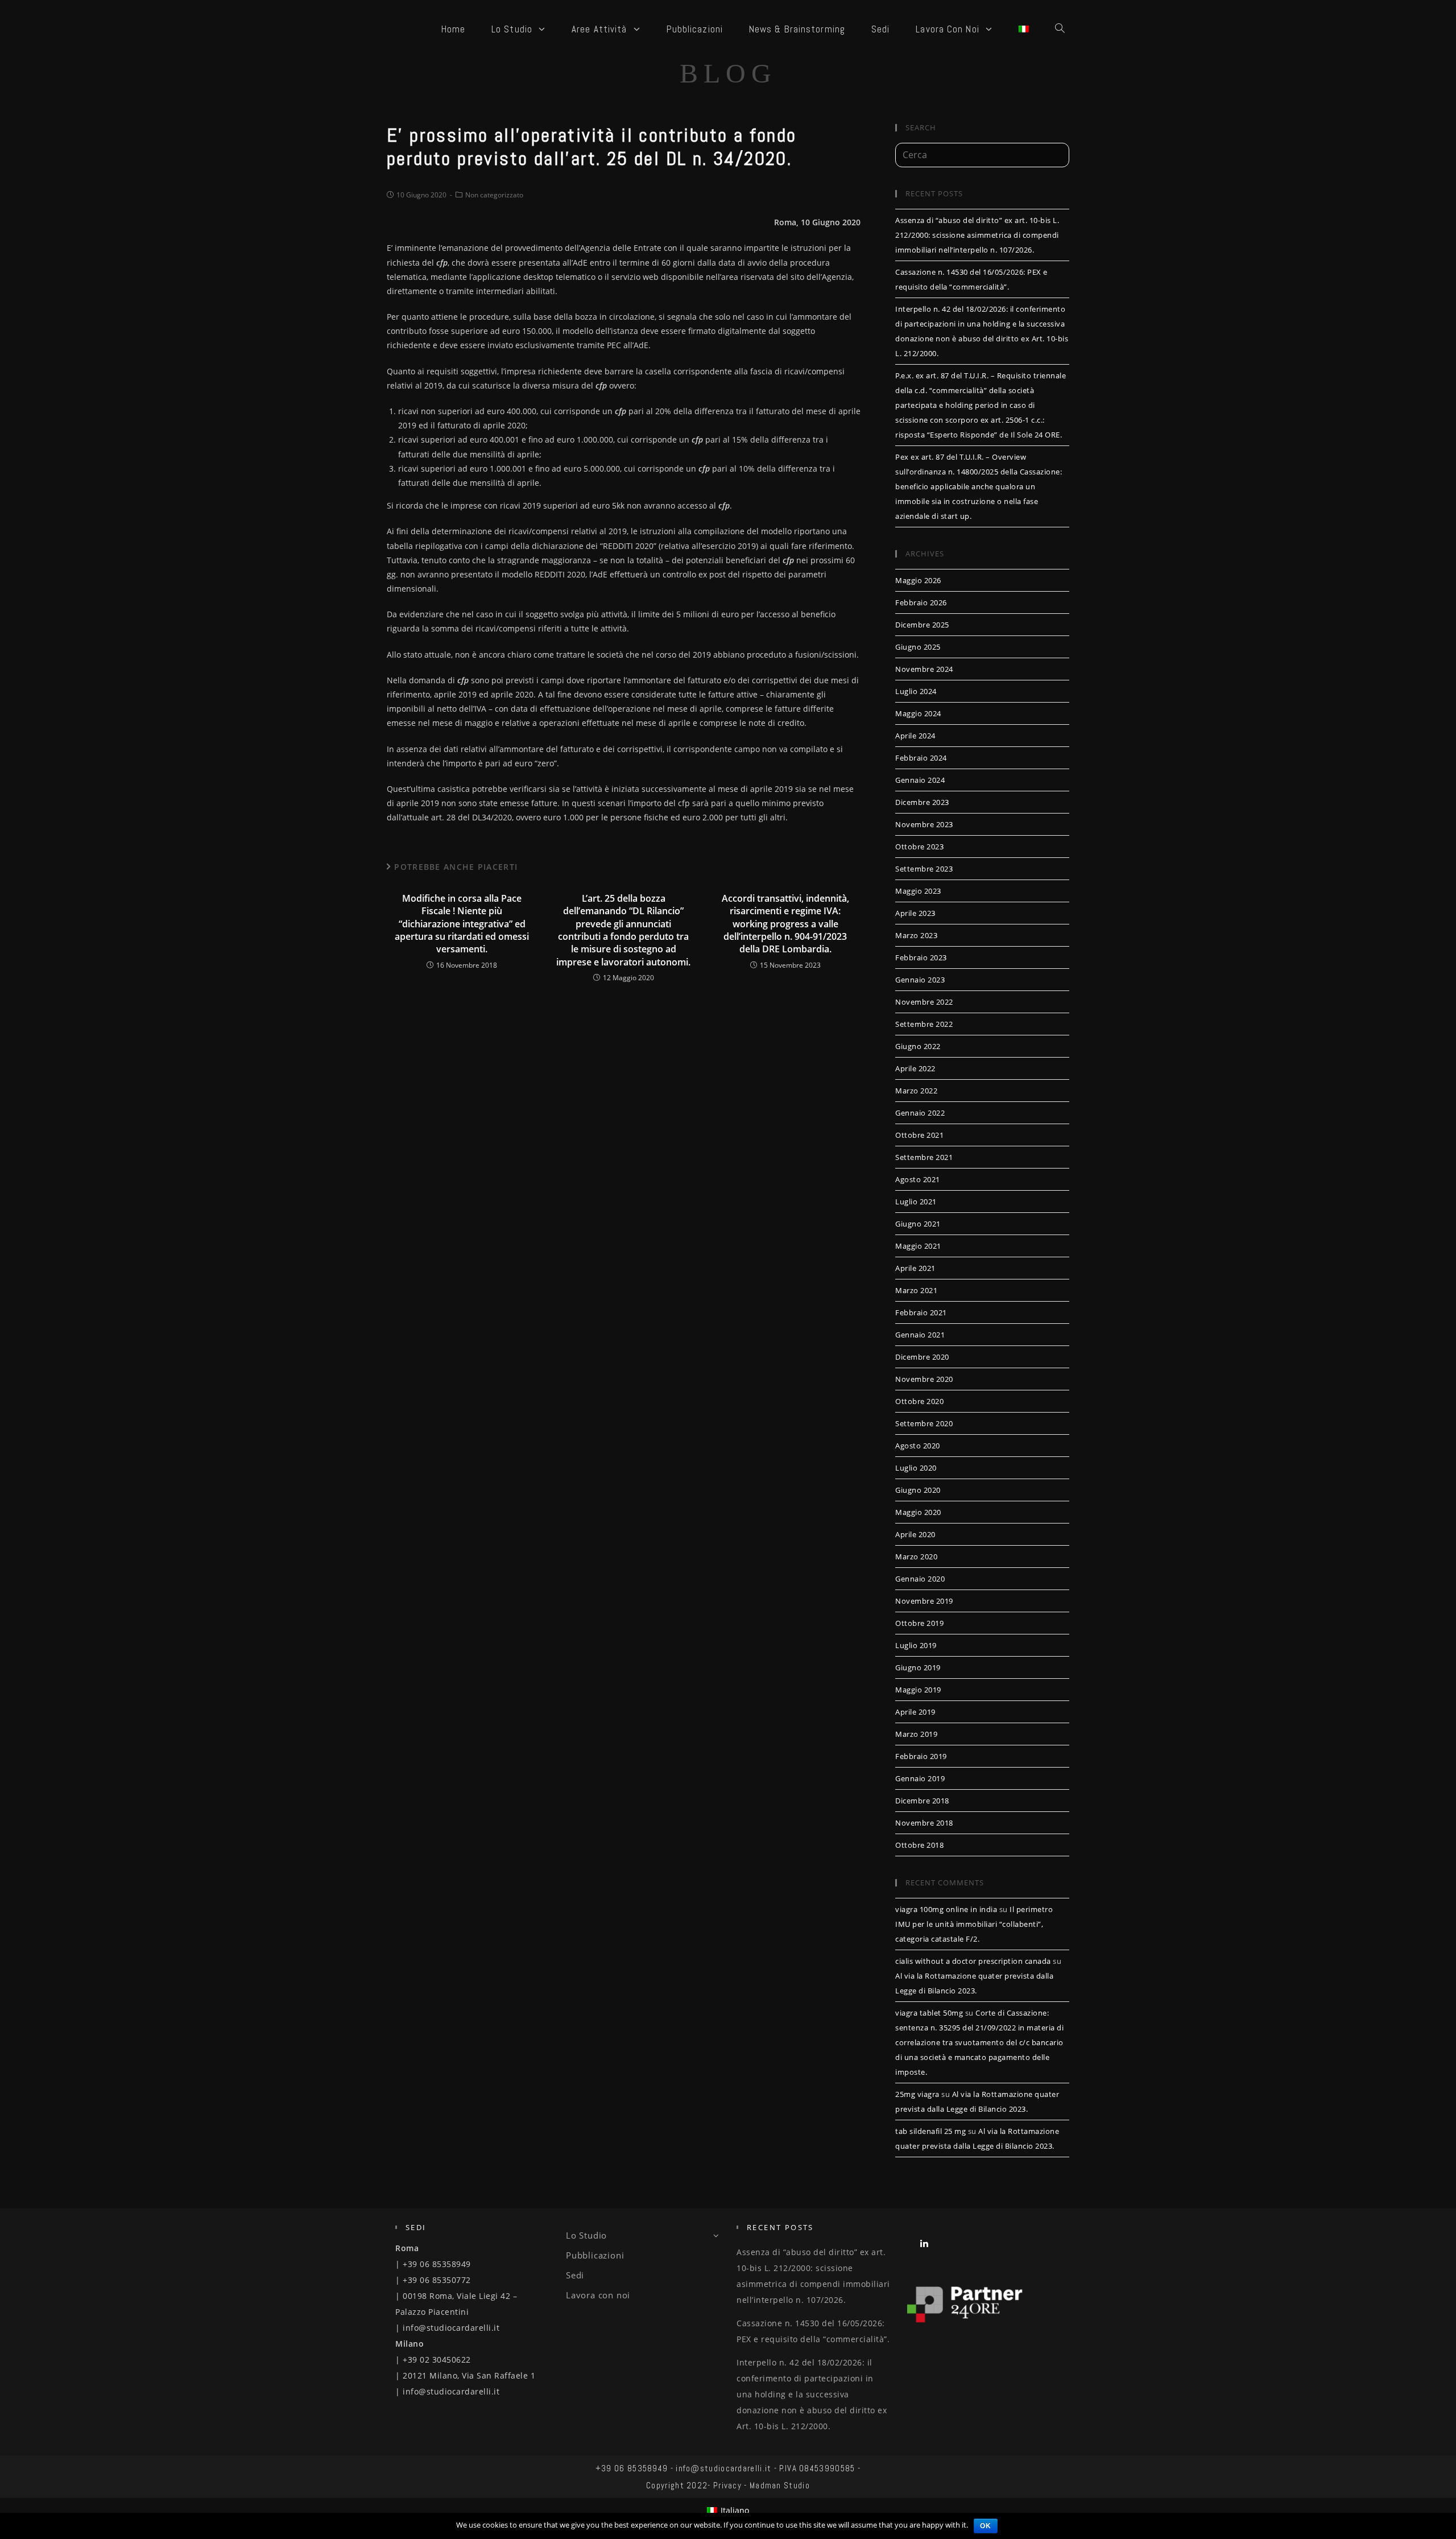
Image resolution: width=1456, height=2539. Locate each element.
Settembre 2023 (924, 869)
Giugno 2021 (918, 1224)
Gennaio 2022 (920, 1113)
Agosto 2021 (918, 1179)
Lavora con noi (598, 2295)
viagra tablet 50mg (929, 2013)
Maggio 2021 (918, 1246)
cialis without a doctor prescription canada (973, 1961)
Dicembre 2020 (922, 1357)
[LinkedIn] (925, 2243)
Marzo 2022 (916, 1091)
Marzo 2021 (916, 1290)
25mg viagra (917, 2094)
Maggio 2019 (918, 1690)
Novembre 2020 (924, 1379)
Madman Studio (780, 2485)
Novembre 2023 (924, 824)
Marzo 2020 (916, 1557)
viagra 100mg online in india (946, 1909)
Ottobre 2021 (919, 1135)
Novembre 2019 (924, 1601)
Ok (986, 2526)
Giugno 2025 (918, 647)
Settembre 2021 (924, 1157)
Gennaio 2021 (920, 1335)
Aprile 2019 (915, 1712)
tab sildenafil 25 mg (930, 2131)
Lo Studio (586, 2235)
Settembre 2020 (924, 1423)
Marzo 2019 (916, 1734)
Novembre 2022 (924, 1002)
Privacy (727, 2485)
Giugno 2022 (918, 1046)
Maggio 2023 (918, 891)
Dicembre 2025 (922, 625)
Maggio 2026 (918, 580)
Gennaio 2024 (920, 780)
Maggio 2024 (918, 713)
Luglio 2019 (916, 1645)
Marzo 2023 (916, 935)
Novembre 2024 (924, 669)
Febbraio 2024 (921, 758)
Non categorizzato (494, 195)
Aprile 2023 (915, 913)
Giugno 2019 (918, 1667)
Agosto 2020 (918, 1446)
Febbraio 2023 (921, 957)
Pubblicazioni (595, 2255)
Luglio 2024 (916, 691)
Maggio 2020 (918, 1512)
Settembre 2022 (924, 1024)
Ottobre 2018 (919, 1845)
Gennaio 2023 (920, 980)
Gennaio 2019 (920, 1778)
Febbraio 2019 (921, 1756)
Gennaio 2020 (920, 1579)
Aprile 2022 (915, 1068)
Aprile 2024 (915, 736)
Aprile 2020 (915, 1534)
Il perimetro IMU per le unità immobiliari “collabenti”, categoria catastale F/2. (974, 1924)
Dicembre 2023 (922, 802)
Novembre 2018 (924, 1823)
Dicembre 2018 (922, 1801)
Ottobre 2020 (919, 1401)
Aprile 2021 (915, 1268)
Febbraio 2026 (921, 602)
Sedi (575, 2275)
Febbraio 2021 (921, 1312)
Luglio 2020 (916, 1468)
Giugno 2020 (918, 1490)
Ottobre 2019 (919, 1623)
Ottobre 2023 (919, 847)
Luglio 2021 (916, 1202)
